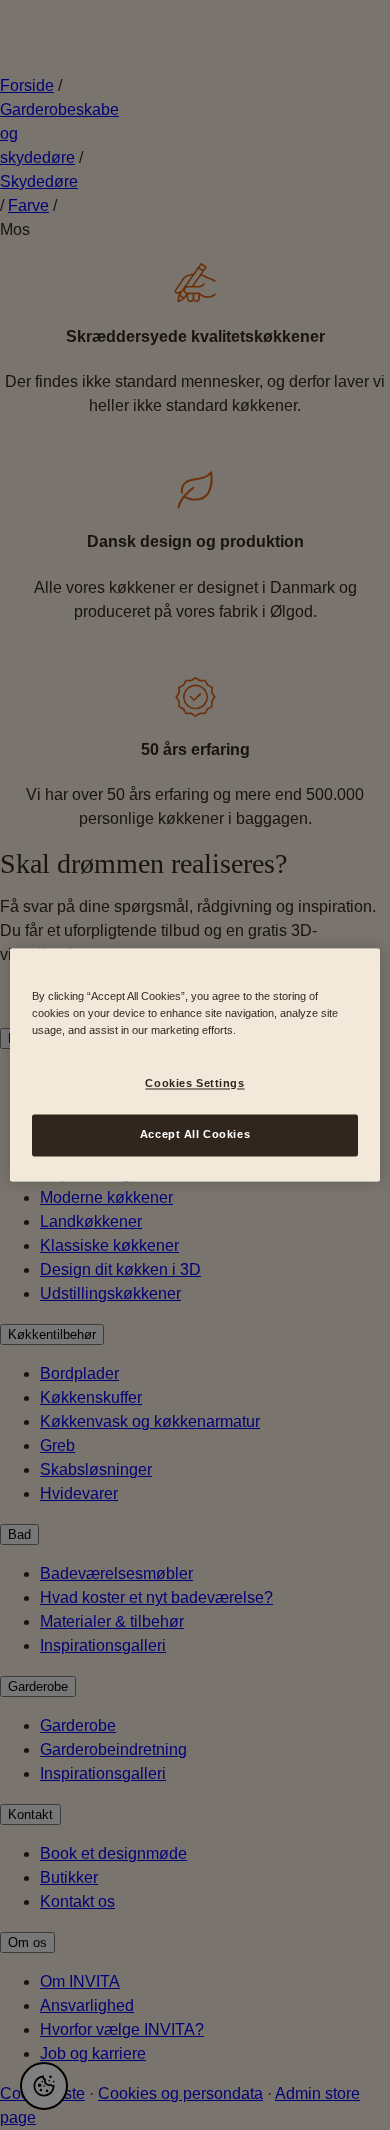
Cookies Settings (194, 1084)
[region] (195, 1064)
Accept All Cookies (195, 1135)
